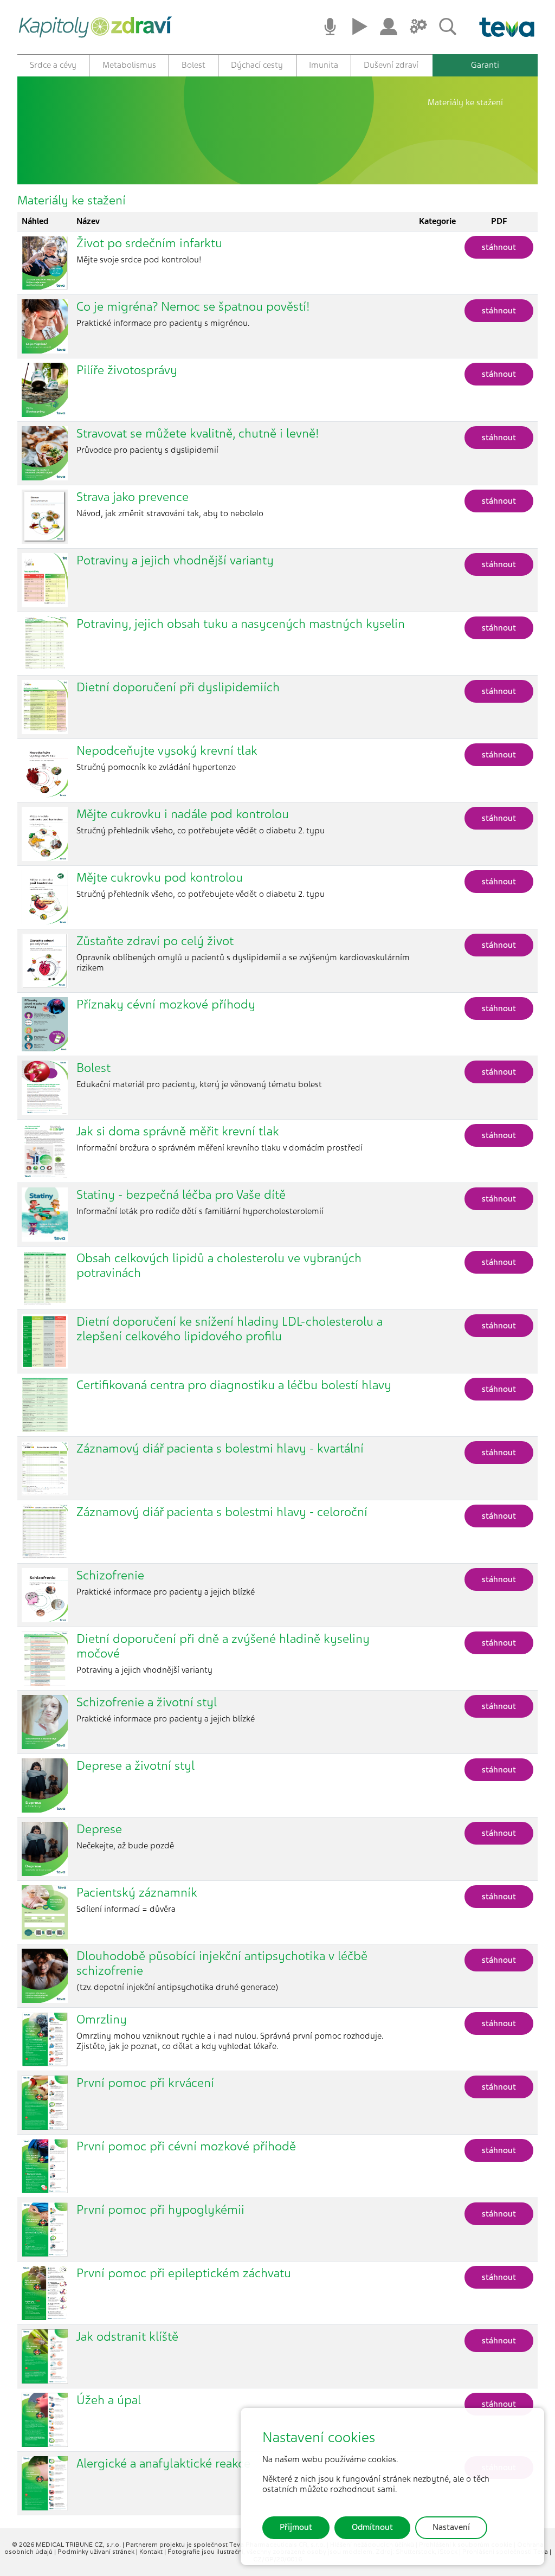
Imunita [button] (324, 65)
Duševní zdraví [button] (391, 65)
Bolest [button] (193, 65)
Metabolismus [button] (129, 65)
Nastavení (451, 2527)
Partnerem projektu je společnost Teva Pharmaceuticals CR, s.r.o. (226, 2545)
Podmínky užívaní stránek (97, 2552)
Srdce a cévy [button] (53, 65)
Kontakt (152, 2552)
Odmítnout (372, 2527)
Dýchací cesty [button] (257, 65)
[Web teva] (503, 27)
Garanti (485, 65)
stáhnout (499, 247)
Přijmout (296, 2527)
